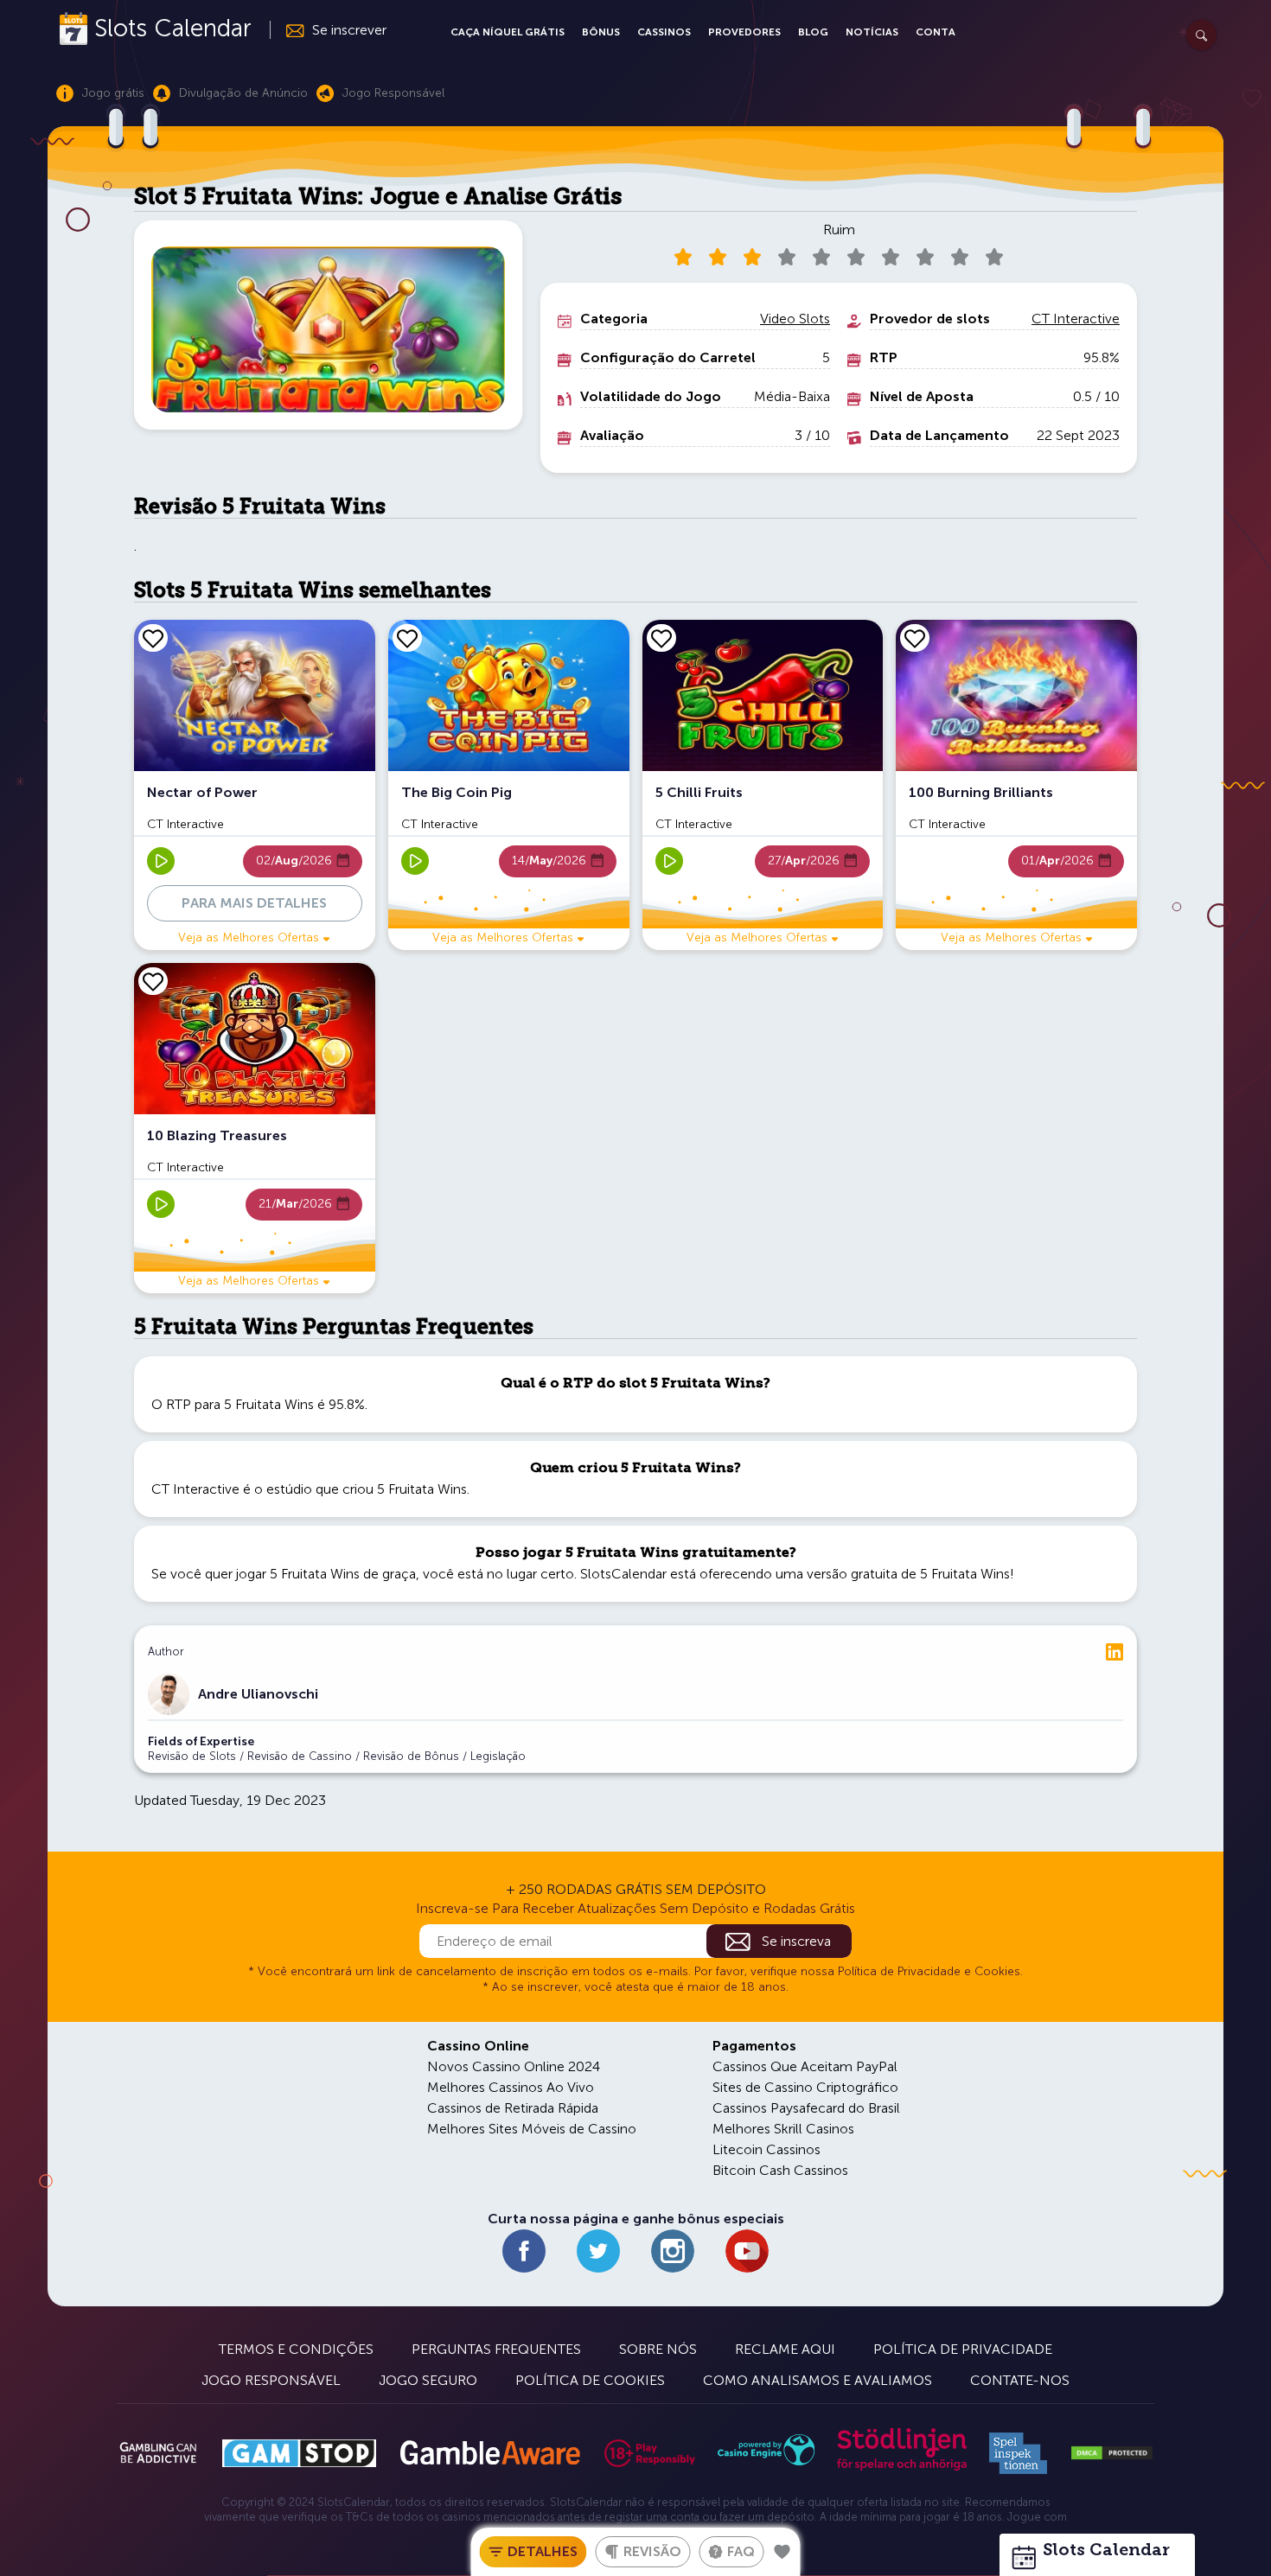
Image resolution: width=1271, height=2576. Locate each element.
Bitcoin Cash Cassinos (780, 2170)
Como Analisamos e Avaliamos (818, 2380)
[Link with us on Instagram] (673, 2251)
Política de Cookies (590, 2380)
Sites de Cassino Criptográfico (805, 2087)
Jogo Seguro (428, 2380)
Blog (813, 32)
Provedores (744, 32)
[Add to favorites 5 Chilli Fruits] (661, 638)
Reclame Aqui (785, 2349)
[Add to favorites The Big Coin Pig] (407, 638)
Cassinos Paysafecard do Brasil (806, 2108)
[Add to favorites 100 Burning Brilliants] (915, 638)
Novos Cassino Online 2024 (514, 2066)
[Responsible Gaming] (650, 2453)
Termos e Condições (296, 2349)
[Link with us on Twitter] (598, 2251)
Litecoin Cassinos (766, 2149)
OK (73, 2540)
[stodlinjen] (902, 2467)
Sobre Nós (658, 2349)
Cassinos (664, 32)
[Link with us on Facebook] (524, 2251)
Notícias (872, 32)
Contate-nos (1020, 2380)
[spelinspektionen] (1018, 2453)
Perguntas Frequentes (496, 2349)
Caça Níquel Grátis (508, 32)
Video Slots (795, 319)
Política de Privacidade (963, 2349)
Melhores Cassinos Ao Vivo (511, 2087)
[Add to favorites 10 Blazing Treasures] (153, 981)
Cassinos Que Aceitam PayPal (805, 2066)
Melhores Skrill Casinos (783, 2129)
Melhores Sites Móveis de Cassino (532, 2129)
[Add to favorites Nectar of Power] (153, 638)
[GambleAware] (490, 2453)
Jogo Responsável (271, 2380)
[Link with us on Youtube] (747, 2251)
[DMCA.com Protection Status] (1112, 2453)
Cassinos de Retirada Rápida (513, 2108)
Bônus (601, 32)
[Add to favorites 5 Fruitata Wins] (782, 2552)
